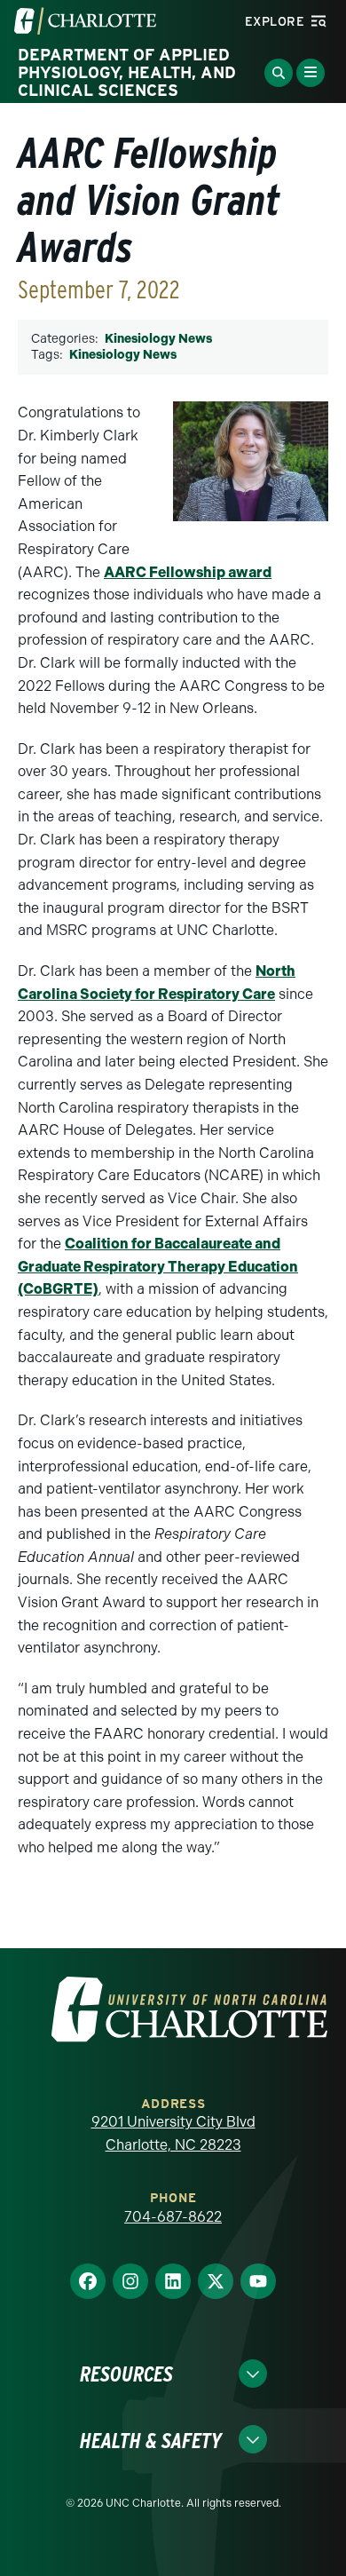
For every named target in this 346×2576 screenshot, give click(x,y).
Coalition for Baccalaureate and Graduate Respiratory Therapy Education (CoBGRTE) (158, 1266)
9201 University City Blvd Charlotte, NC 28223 (173, 2133)
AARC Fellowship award (188, 572)
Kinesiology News (158, 339)
